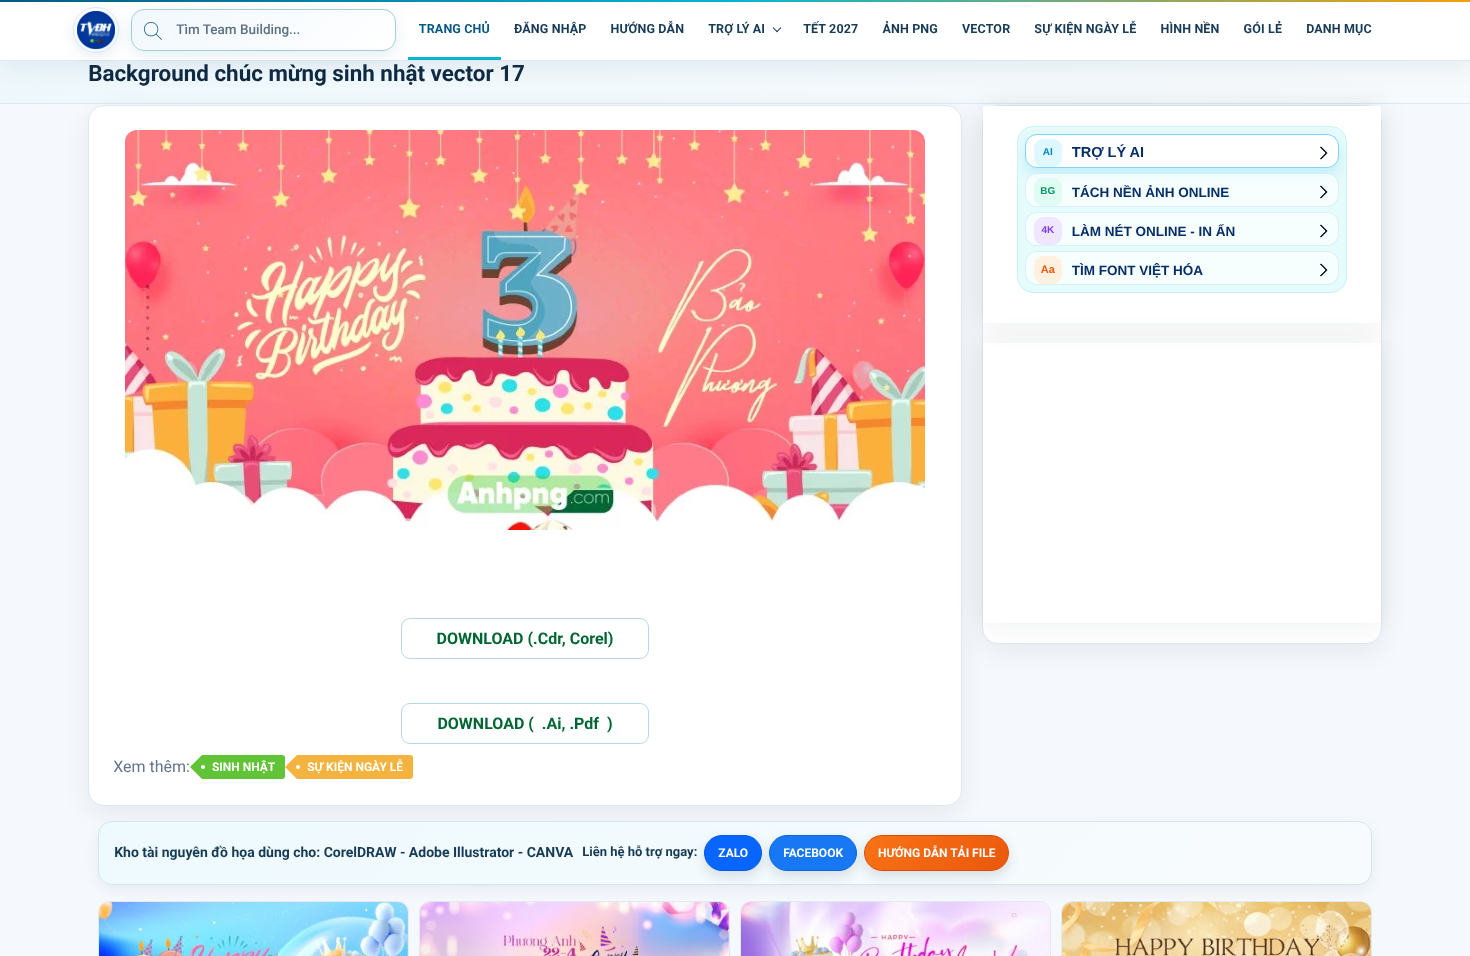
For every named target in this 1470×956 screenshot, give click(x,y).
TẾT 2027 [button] (830, 29)
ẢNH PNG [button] (910, 29)
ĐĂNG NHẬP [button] (550, 29)
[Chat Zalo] (1398, 30)
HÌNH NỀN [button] (1189, 29)
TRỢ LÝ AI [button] (736, 29)
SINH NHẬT (243, 767)
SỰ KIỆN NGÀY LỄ (355, 767)
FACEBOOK (813, 853)
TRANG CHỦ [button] (454, 29)
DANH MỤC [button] (1339, 29)
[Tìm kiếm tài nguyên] (153, 30)
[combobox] (263, 30)
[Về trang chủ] (96, 30)
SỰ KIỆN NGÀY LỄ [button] (1085, 29)
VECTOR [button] (986, 29)
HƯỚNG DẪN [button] (647, 29)
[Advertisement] (1182, 483)
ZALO (733, 853)
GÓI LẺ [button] (1263, 29)
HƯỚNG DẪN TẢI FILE (936, 853)
